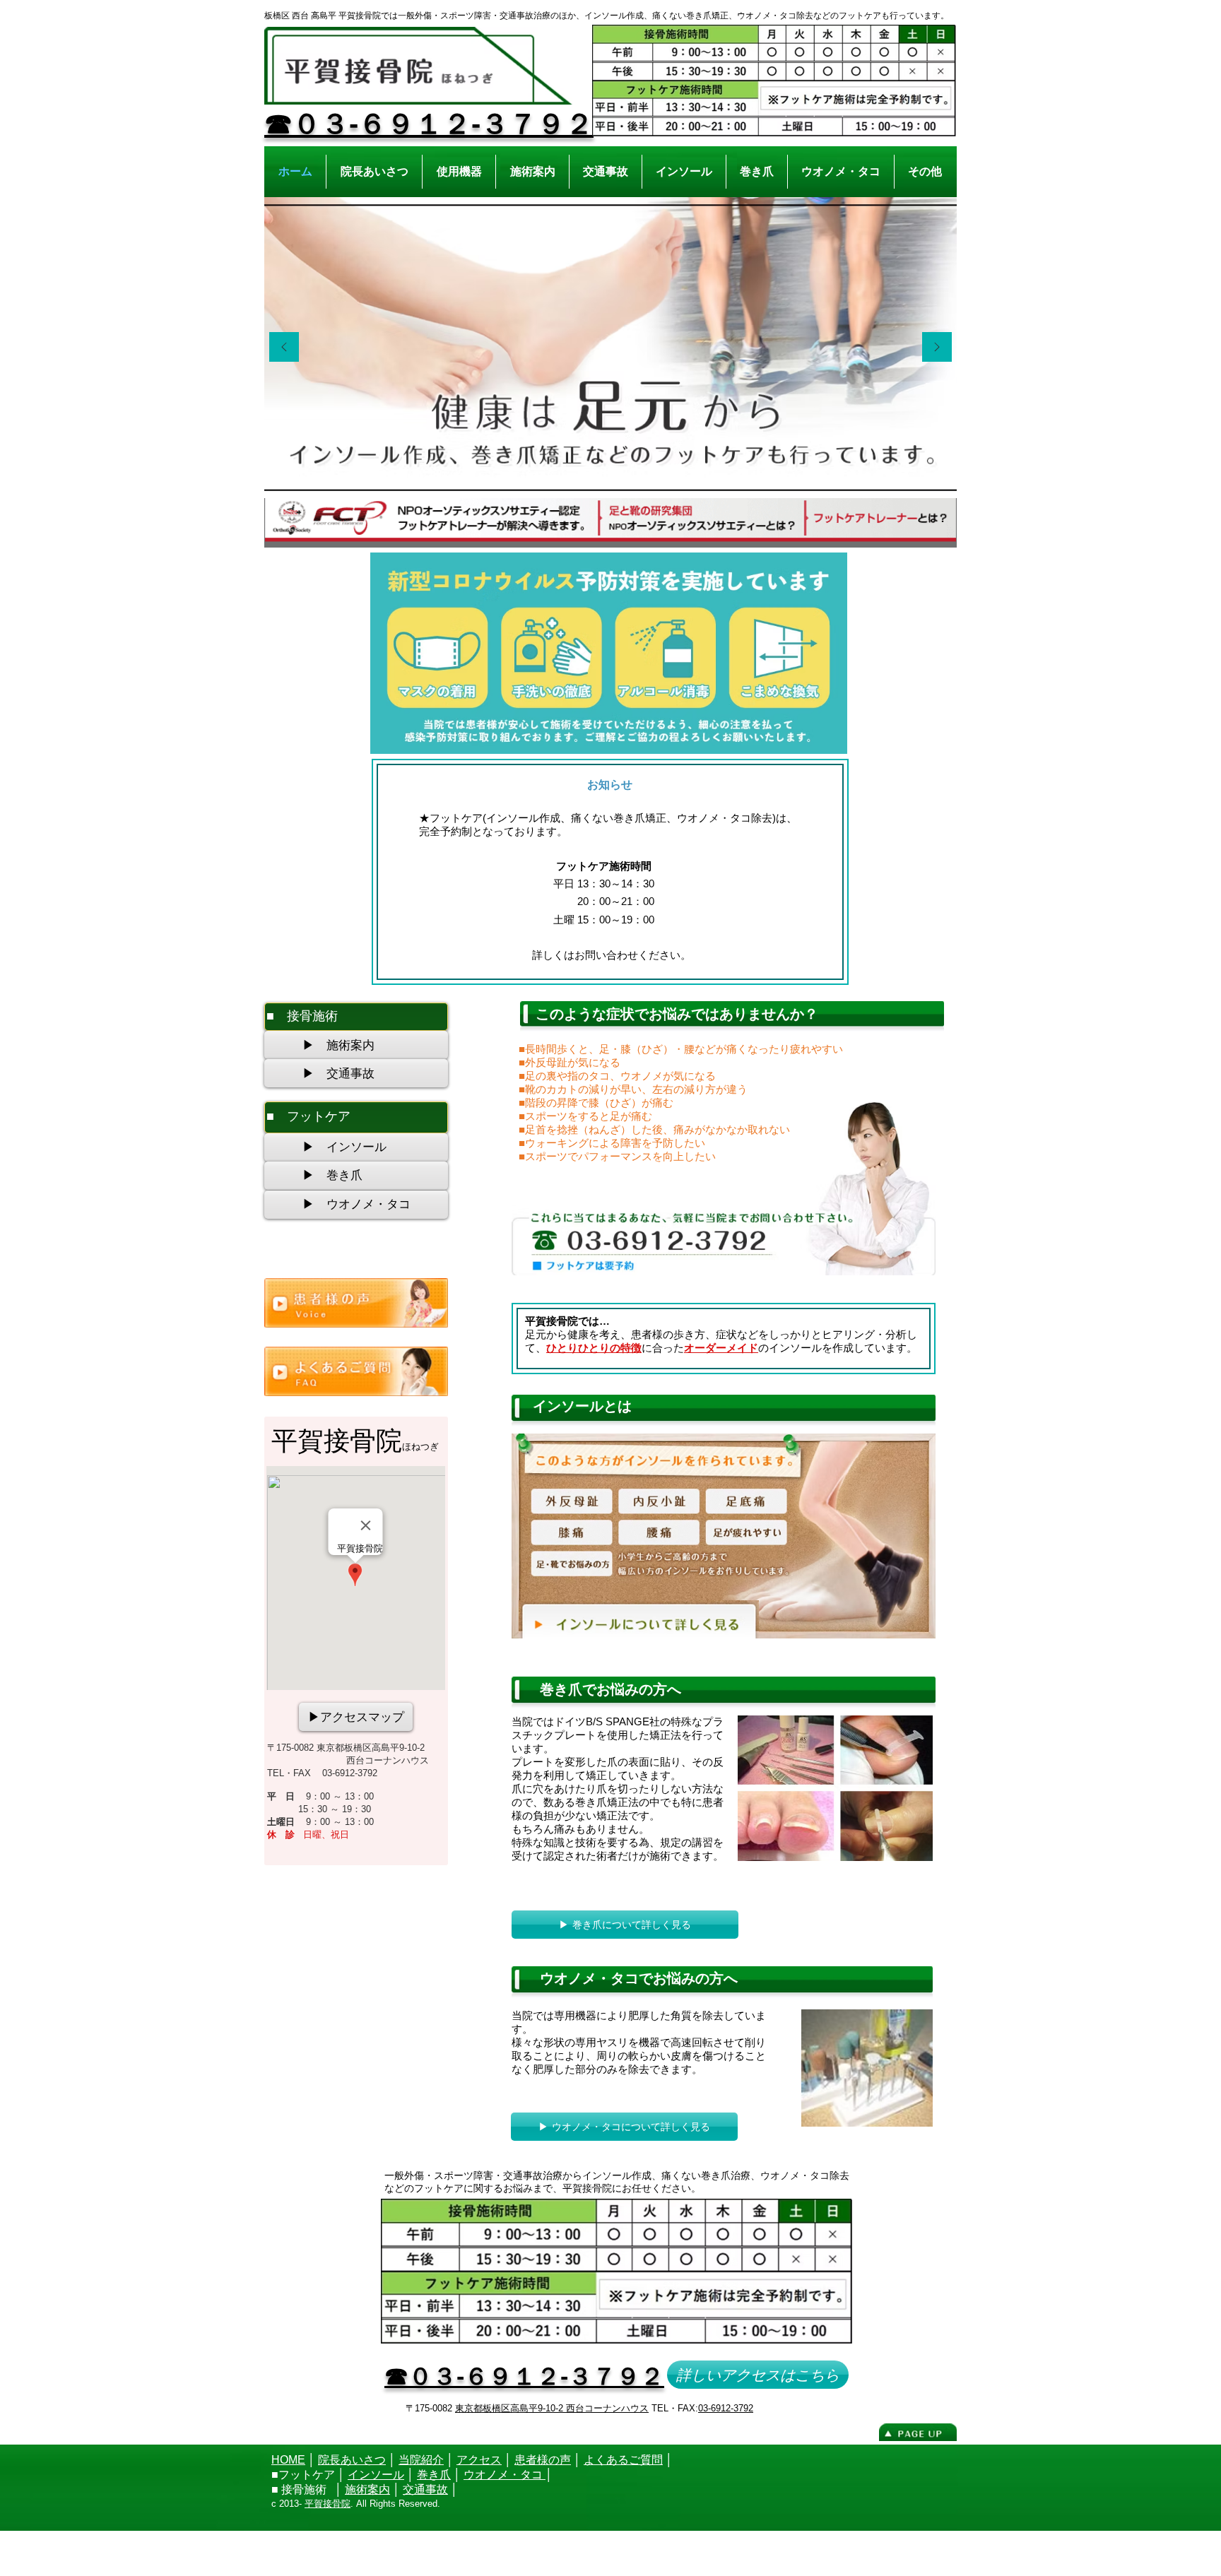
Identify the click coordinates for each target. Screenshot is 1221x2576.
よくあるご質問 (623, 2460)
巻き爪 (434, 2475)
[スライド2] (611, 476)
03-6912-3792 (726, 2408)
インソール (376, 2475)
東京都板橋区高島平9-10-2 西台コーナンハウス (552, 2408)
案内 (379, 2489)
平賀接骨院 (328, 2504)
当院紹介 (421, 2460)
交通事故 (425, 2489)
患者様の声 (543, 2460)
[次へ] (937, 348)
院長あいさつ (352, 2460)
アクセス (479, 2460)
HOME (288, 2460)
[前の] (284, 348)
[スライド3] (627, 476)
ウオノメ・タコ (505, 2475)
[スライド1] (595, 476)
